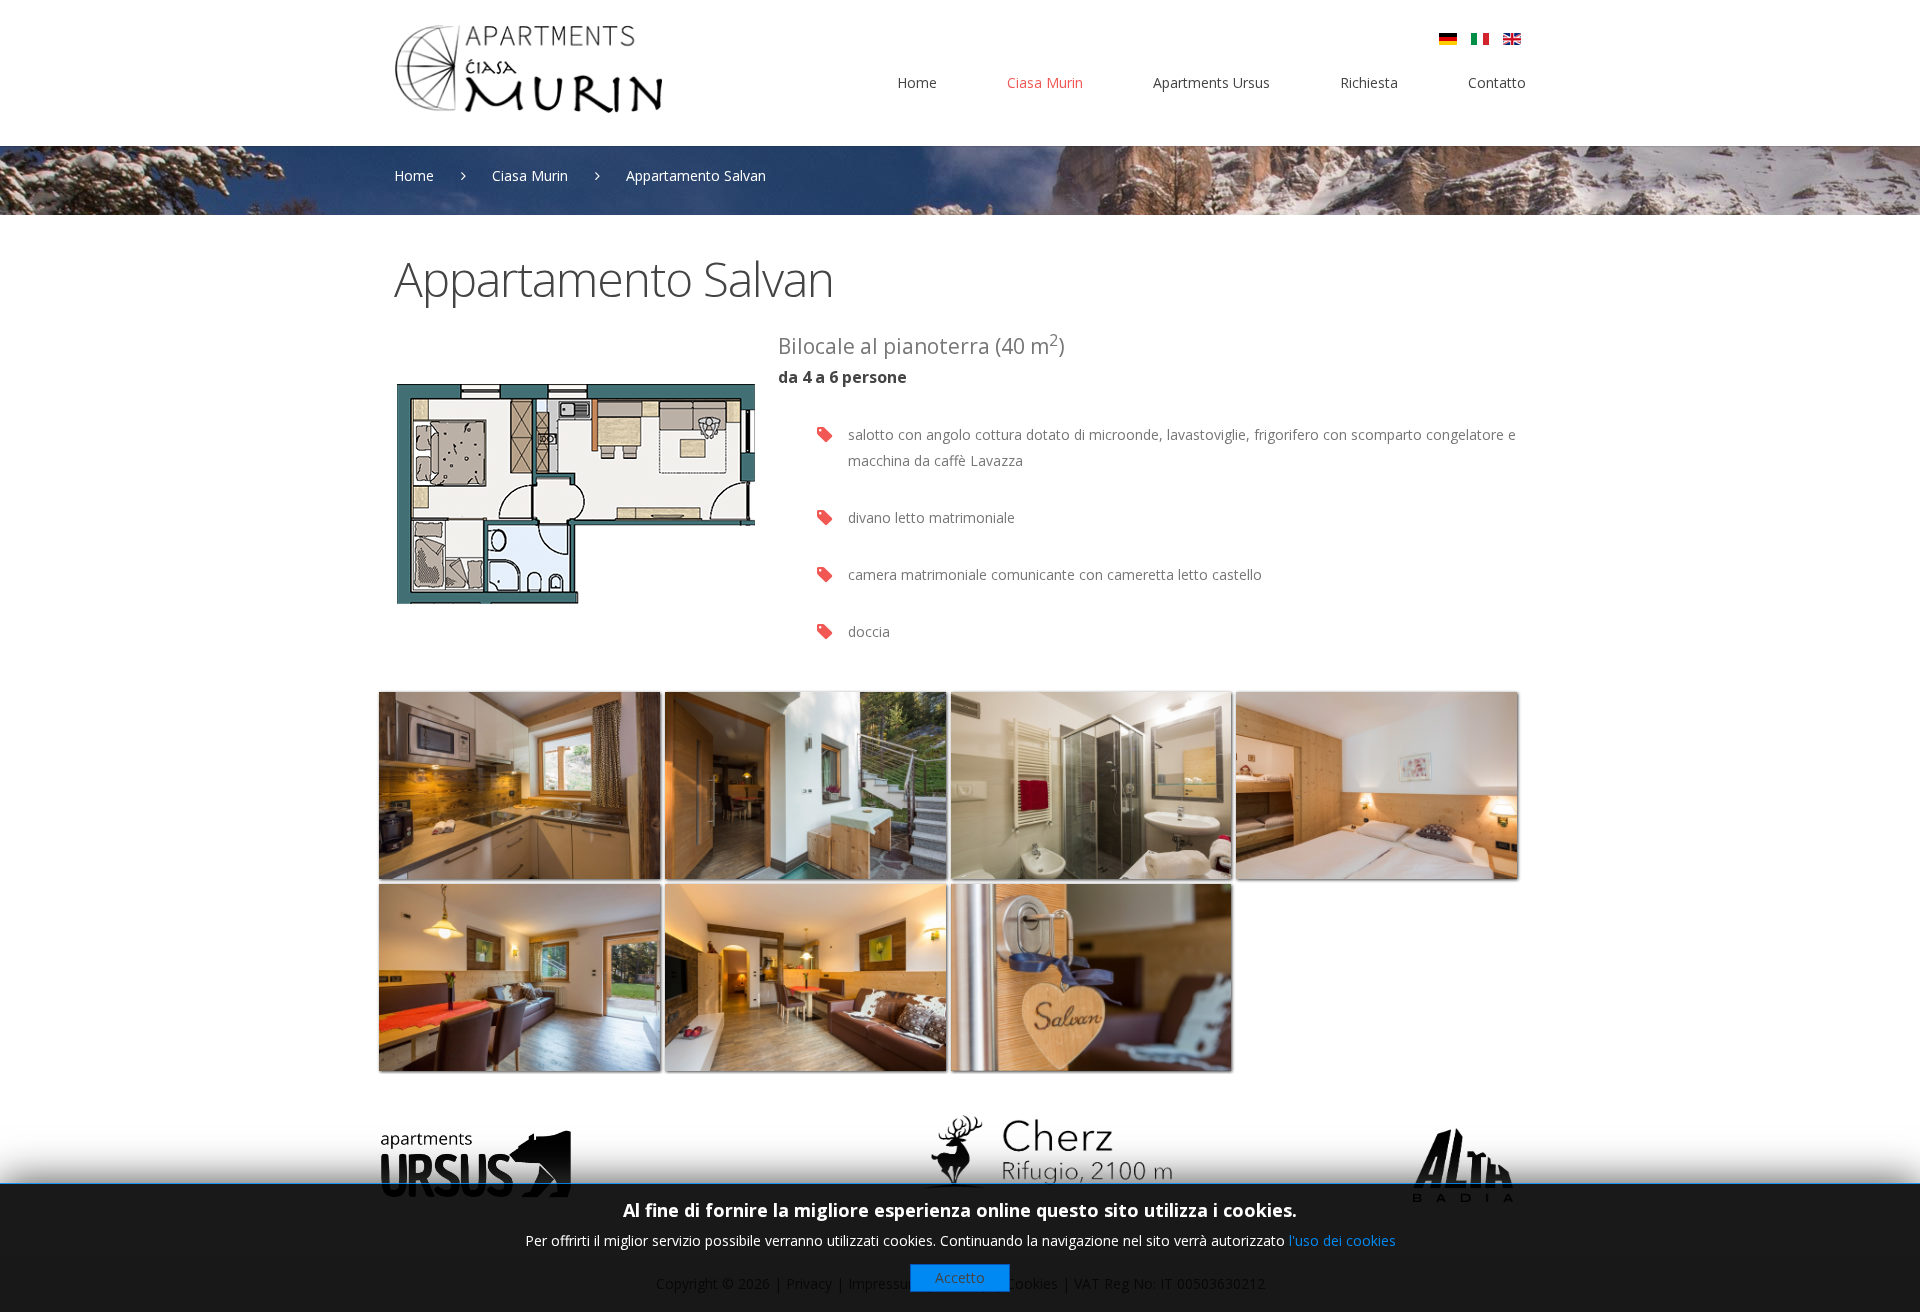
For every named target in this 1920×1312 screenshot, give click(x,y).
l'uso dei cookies (1342, 1240)
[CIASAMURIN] (528, 69)
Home (414, 175)
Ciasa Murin (530, 175)
